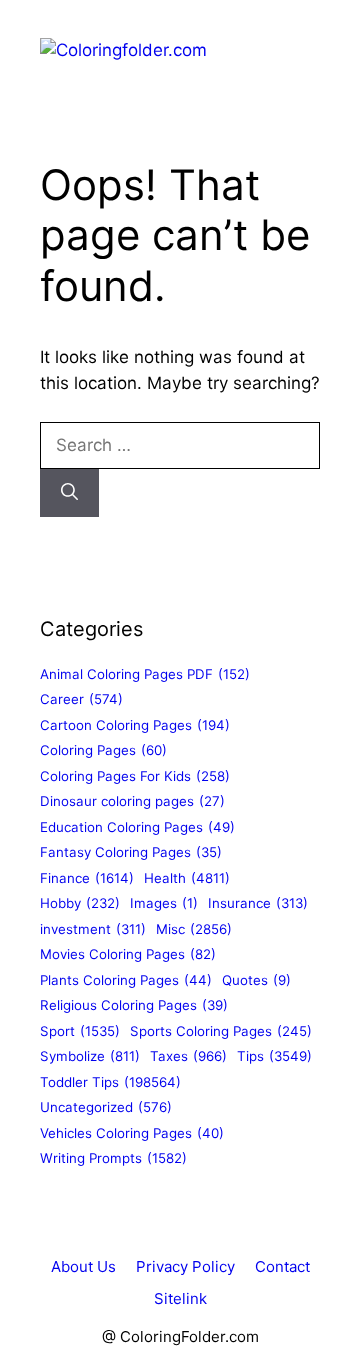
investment (93, 929)
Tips (274, 1056)
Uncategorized (106, 1107)
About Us (83, 1266)
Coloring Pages (103, 750)
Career (81, 699)
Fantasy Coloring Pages (131, 852)
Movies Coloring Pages (128, 954)
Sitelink (180, 1298)
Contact (282, 1266)
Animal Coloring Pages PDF (145, 674)
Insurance (258, 903)
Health (187, 878)
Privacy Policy (185, 1266)
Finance (87, 878)
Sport (80, 1031)
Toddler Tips (110, 1082)
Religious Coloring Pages (134, 1005)
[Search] (69, 493)
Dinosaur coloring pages (132, 801)
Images (164, 903)
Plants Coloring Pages (126, 980)
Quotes (256, 980)
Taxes (188, 1056)
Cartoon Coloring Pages (135, 725)
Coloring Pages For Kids (135, 776)
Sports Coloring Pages (221, 1031)
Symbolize (90, 1056)
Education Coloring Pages (137, 827)
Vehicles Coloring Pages (132, 1133)
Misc (194, 929)
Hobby (80, 903)
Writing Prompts (113, 1158)
